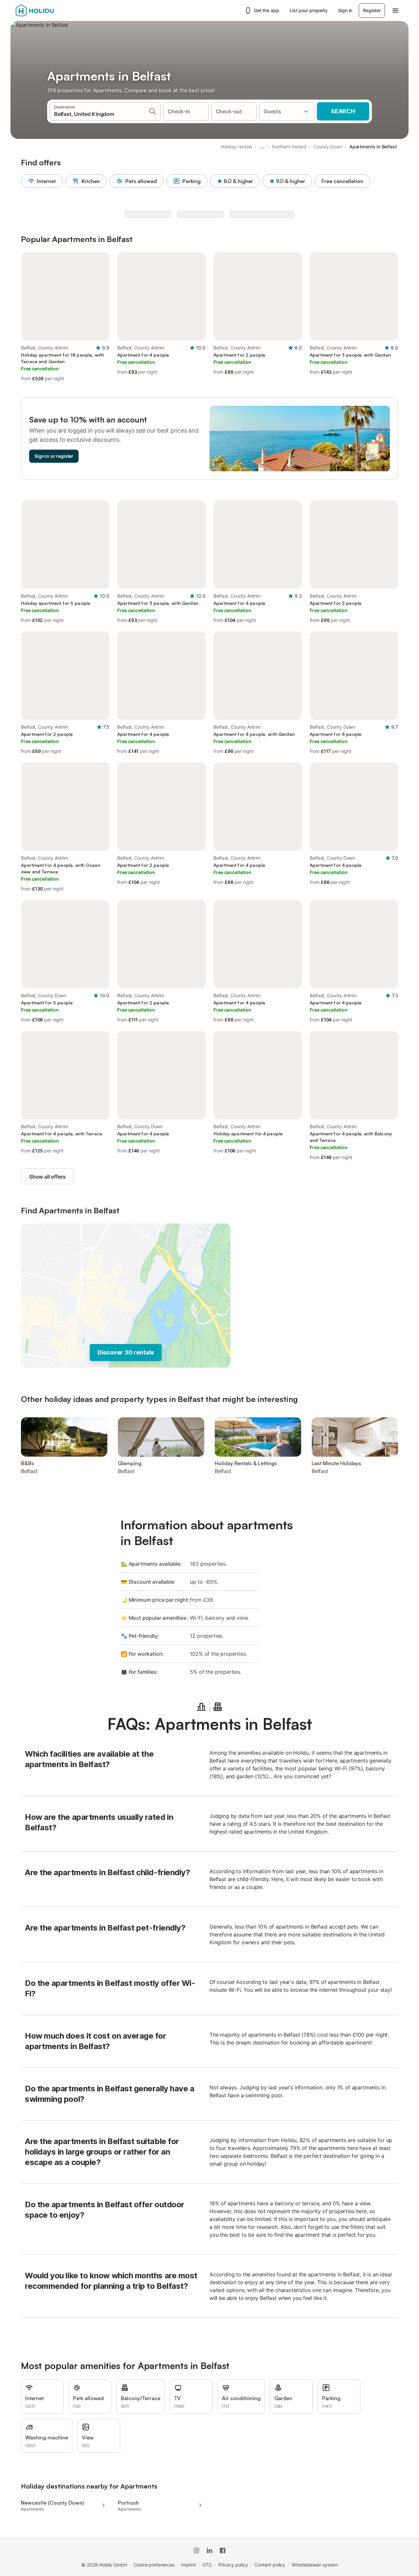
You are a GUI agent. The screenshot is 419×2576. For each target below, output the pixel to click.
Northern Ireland (289, 147)
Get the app (267, 10)
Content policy (270, 2565)
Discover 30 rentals (126, 1352)
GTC (207, 2565)
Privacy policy (233, 2565)
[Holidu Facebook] (223, 2550)
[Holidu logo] (48, 10)
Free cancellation (342, 181)
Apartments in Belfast (373, 147)
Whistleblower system (315, 2565)
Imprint (188, 2565)
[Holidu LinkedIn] (209, 2550)
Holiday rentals (237, 147)
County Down (328, 147)
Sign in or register (54, 456)
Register (372, 10)
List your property (309, 10)
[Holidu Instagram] (196, 2550)
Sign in (345, 10)
